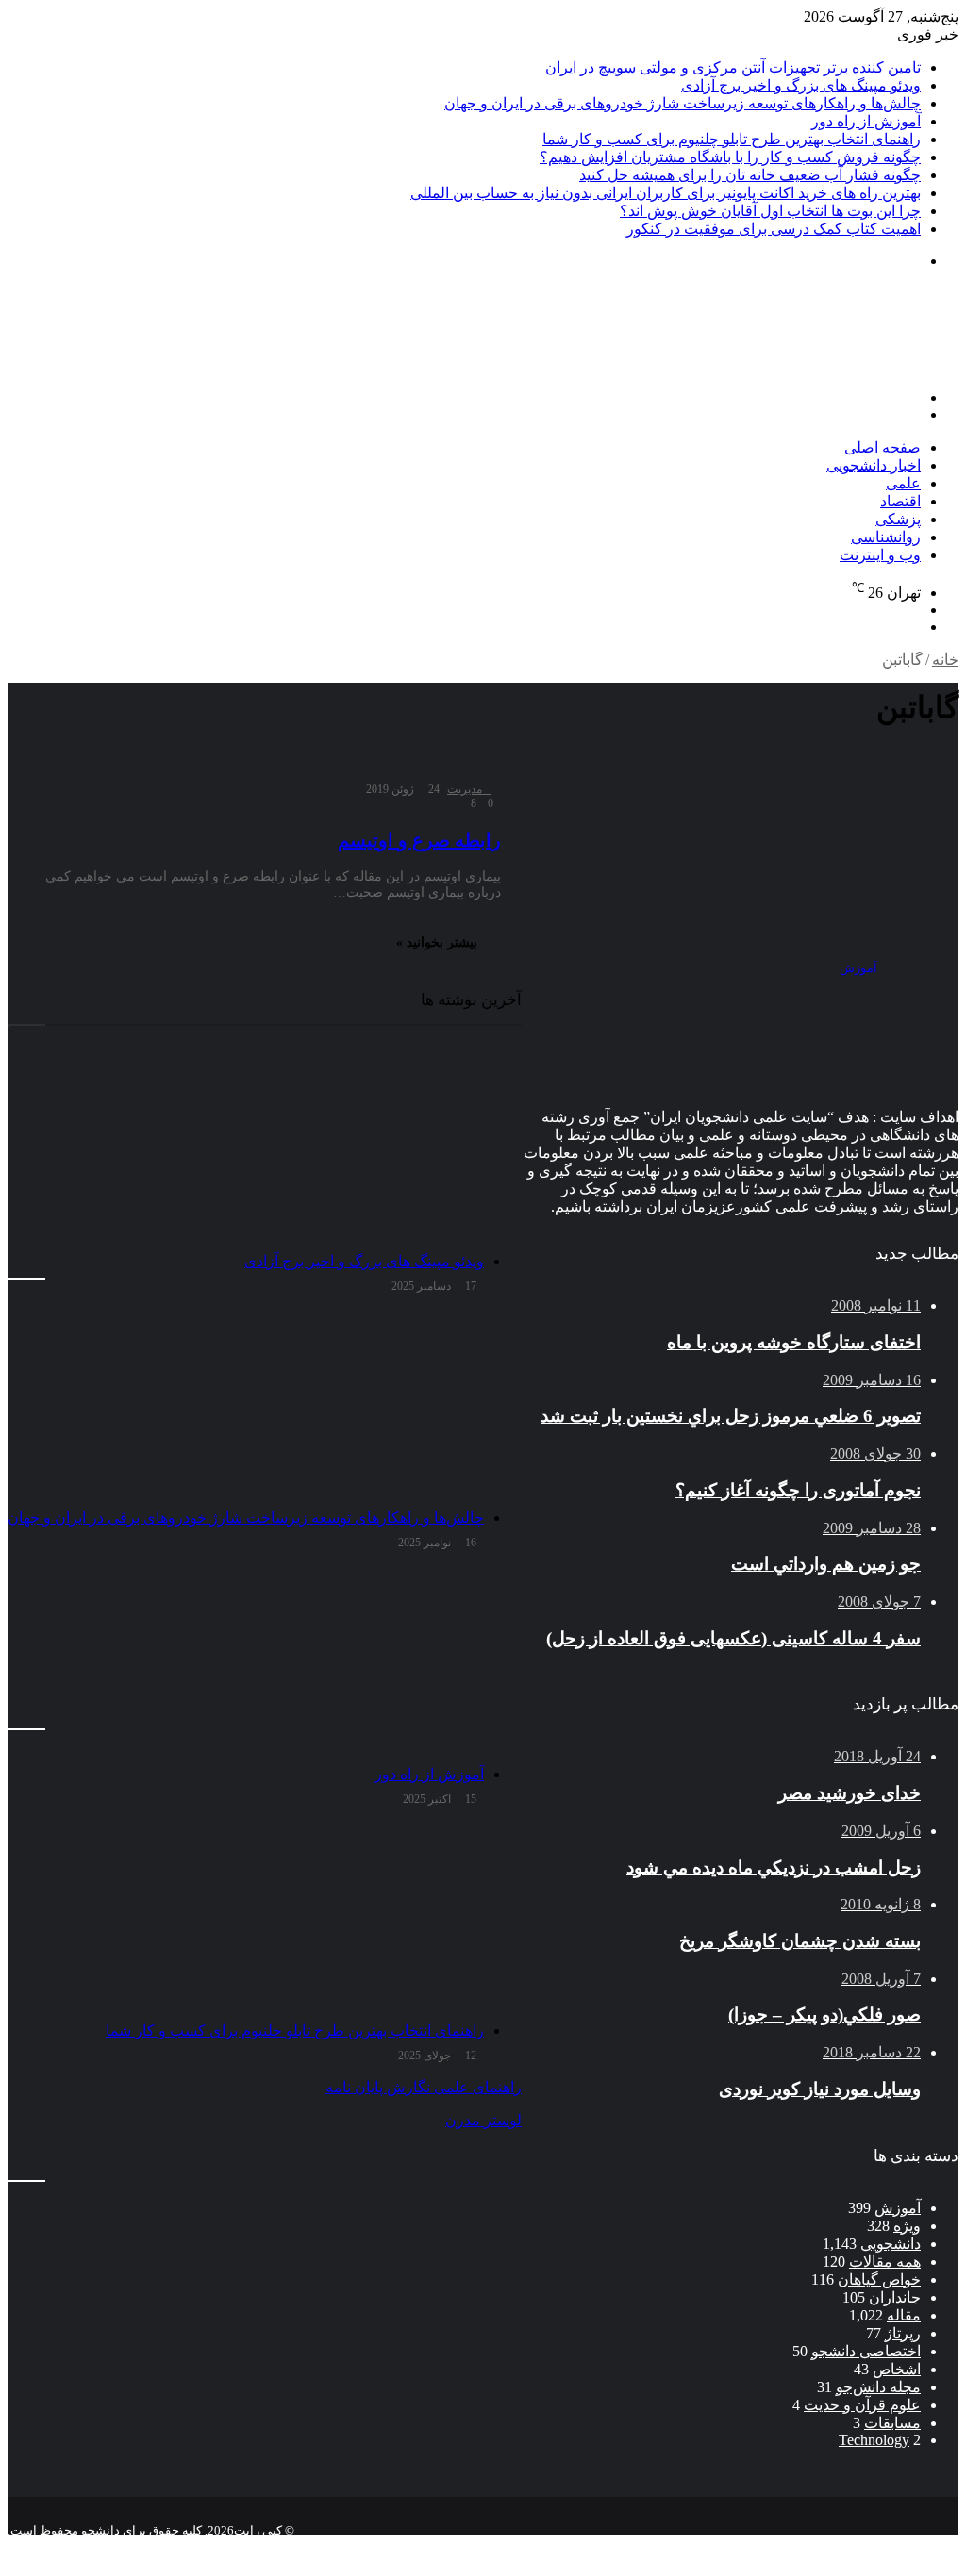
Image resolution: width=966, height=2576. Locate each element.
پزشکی (898, 519)
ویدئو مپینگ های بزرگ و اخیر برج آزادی (801, 85)
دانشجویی (891, 2244)
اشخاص (897, 2369)
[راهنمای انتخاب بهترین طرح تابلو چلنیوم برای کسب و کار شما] (246, 1918)
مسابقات (892, 2423)
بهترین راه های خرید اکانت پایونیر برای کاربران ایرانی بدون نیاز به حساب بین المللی (666, 193)
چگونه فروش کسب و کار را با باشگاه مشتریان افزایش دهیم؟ (730, 157)
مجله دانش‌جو (878, 2387)
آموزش (898, 2208)
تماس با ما (834, 2545)
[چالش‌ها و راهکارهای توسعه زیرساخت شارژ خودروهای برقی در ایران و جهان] (246, 1405)
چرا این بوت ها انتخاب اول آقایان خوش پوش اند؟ (770, 211)
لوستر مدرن (483, 2120)
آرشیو (898, 2545)
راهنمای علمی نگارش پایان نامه (424, 2087)
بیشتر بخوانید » (437, 942)
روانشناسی (886, 537)
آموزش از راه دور (866, 121)
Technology (874, 2440)
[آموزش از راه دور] (246, 1661)
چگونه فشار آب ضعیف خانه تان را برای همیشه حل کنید (750, 175)
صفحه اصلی (883, 447)
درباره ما (761, 2545)
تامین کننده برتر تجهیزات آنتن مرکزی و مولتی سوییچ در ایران (733, 67)
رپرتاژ (903, 2333)
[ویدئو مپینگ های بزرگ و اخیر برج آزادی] (246, 1148)
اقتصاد (900, 501)
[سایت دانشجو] (826, 365)
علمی (903, 483)
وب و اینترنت (880, 555)
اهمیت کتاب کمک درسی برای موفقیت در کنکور (774, 229)
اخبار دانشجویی (874, 465)
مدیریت (465, 789)
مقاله (904, 2315)
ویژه (907, 2226)
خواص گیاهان (879, 2279)
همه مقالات (885, 2262)
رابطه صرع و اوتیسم (419, 840)
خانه (945, 660)
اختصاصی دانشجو (866, 2351)
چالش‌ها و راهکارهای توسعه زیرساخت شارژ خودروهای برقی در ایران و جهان (683, 103)
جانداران (895, 2297)
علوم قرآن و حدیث (862, 2405)
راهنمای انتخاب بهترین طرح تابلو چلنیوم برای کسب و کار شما (732, 139)
